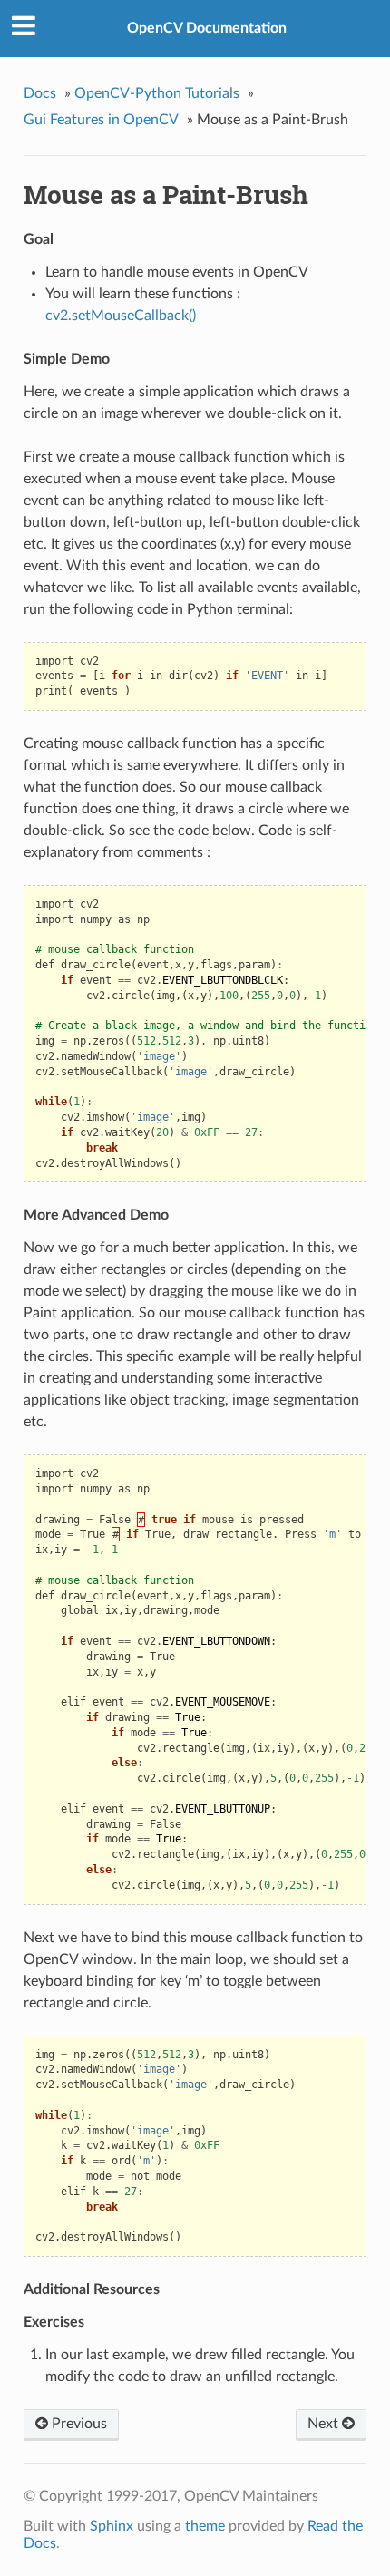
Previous (78, 2424)
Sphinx (112, 2526)
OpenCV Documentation (207, 28)
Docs (40, 93)
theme (205, 2526)
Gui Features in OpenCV (101, 120)
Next (325, 2424)
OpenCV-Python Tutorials (157, 93)
